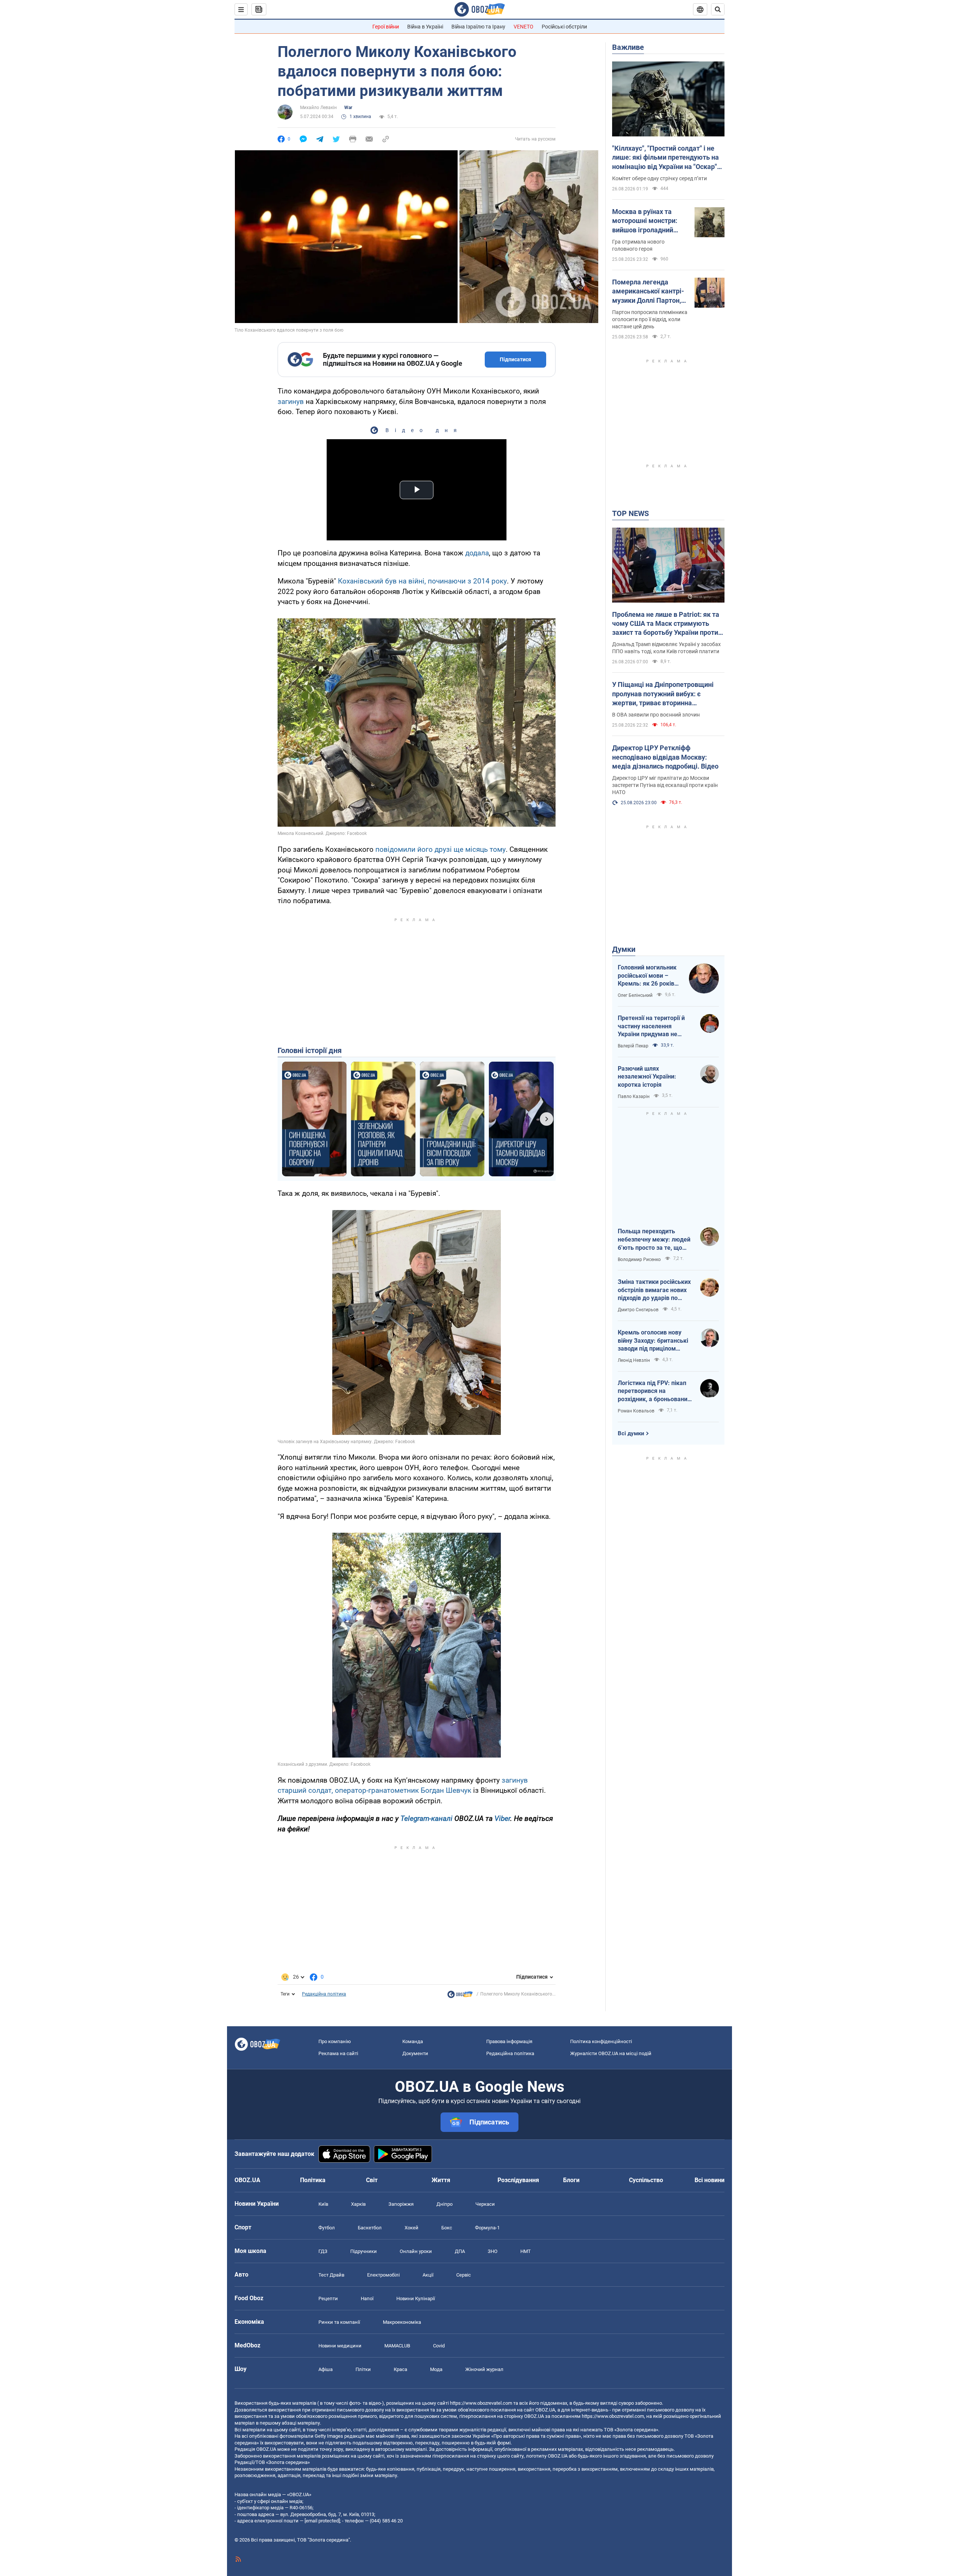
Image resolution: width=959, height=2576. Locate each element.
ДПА (460, 2251)
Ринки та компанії (339, 2322)
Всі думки (631, 1433)
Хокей (412, 2228)
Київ (323, 2204)
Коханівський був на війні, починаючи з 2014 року (422, 581)
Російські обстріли (564, 27)
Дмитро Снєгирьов (638, 1310)
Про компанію (335, 2041)
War (348, 108)
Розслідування (518, 2180)
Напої (367, 2299)
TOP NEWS (630, 513)
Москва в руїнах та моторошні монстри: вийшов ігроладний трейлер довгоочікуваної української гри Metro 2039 (646, 221)
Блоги (571, 2180)
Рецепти (328, 2299)
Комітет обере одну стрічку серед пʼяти (659, 178)
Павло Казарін (634, 1097)
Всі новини (710, 2180)
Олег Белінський (635, 995)
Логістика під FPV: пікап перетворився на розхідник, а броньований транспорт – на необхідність (654, 1391)
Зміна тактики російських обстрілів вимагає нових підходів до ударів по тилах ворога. (654, 1290)
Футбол (327, 2228)
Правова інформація (509, 2041)
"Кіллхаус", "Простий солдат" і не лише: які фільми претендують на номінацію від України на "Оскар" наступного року (665, 158)
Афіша (326, 2369)
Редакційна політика (324, 1994)
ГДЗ (323, 2251)
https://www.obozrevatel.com (481, 2403)
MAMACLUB (397, 2346)
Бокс (447, 2228)
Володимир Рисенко (639, 1260)
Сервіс (464, 2275)
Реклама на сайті (338, 2053)
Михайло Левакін (318, 108)
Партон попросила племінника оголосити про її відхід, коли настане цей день (650, 319)
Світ (372, 2180)
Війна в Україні (425, 27)
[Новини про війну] (460, 1996)
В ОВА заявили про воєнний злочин (656, 715)
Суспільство (646, 2180)
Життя (441, 2180)
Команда (413, 2041)
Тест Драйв (331, 2275)
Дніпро (444, 2204)
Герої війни (386, 27)
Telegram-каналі (426, 1818)
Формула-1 (487, 2228)
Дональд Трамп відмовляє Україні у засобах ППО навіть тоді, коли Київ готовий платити (666, 648)
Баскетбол (370, 2228)
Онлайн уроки (416, 2251)
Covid (439, 2346)
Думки (624, 949)
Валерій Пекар (633, 1046)
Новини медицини (340, 2346)
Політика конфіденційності (601, 2041)
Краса (400, 2369)
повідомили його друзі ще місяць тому (441, 849)
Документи (415, 2053)
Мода (436, 2369)
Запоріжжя (401, 2204)
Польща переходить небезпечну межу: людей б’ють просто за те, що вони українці (654, 1240)
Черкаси (485, 2204)
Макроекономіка (402, 2322)
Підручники (364, 2251)
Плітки (363, 2369)
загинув (291, 402)
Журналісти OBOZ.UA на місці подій (611, 2053)
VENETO (524, 27)
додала (477, 553)
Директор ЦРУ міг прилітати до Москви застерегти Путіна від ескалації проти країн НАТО (665, 785)
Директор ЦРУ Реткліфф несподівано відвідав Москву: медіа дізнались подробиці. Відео (665, 757)
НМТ (526, 2251)
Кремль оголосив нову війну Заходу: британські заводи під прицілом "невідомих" (653, 1341)
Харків (358, 2204)
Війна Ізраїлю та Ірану (478, 27)
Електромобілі (383, 2275)
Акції (428, 2275)
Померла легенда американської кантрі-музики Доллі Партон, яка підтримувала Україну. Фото (648, 292)
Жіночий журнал (484, 2369)
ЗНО (493, 2251)
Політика (313, 2180)
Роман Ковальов (636, 1411)
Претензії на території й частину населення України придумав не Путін (651, 1026)
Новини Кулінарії (416, 2299)
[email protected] (322, 2521)
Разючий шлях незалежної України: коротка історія (647, 1077)
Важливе (628, 47)
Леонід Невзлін (634, 1360)
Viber (502, 1818)
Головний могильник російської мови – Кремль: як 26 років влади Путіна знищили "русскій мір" (650, 976)
